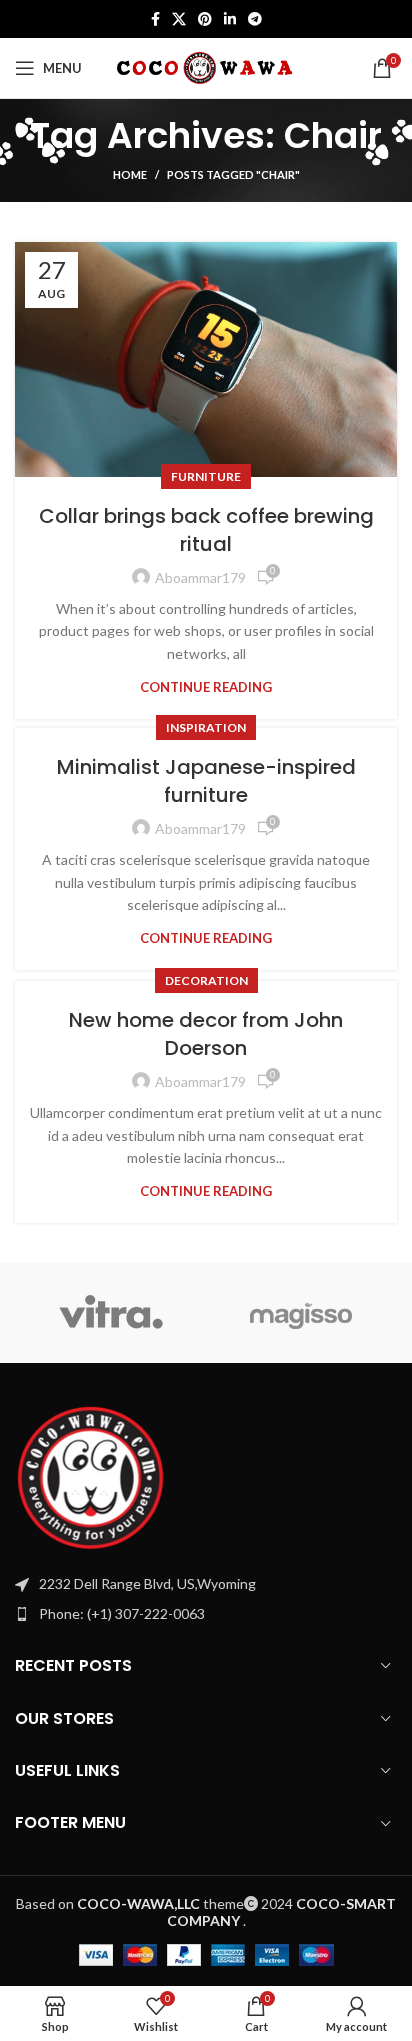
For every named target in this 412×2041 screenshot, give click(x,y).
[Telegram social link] (255, 19)
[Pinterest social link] (205, 19)
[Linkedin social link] (230, 19)
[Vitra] (110, 1313)
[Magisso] (301, 1313)
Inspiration (206, 727)
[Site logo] (206, 66)
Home (130, 174)
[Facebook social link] (155, 19)
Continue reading (206, 687)
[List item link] (206, 1614)
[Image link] (90, 1476)
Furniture (206, 476)
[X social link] (179, 19)
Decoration (206, 980)
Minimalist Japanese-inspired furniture (206, 781)
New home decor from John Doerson (206, 1034)
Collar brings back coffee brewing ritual (206, 530)
